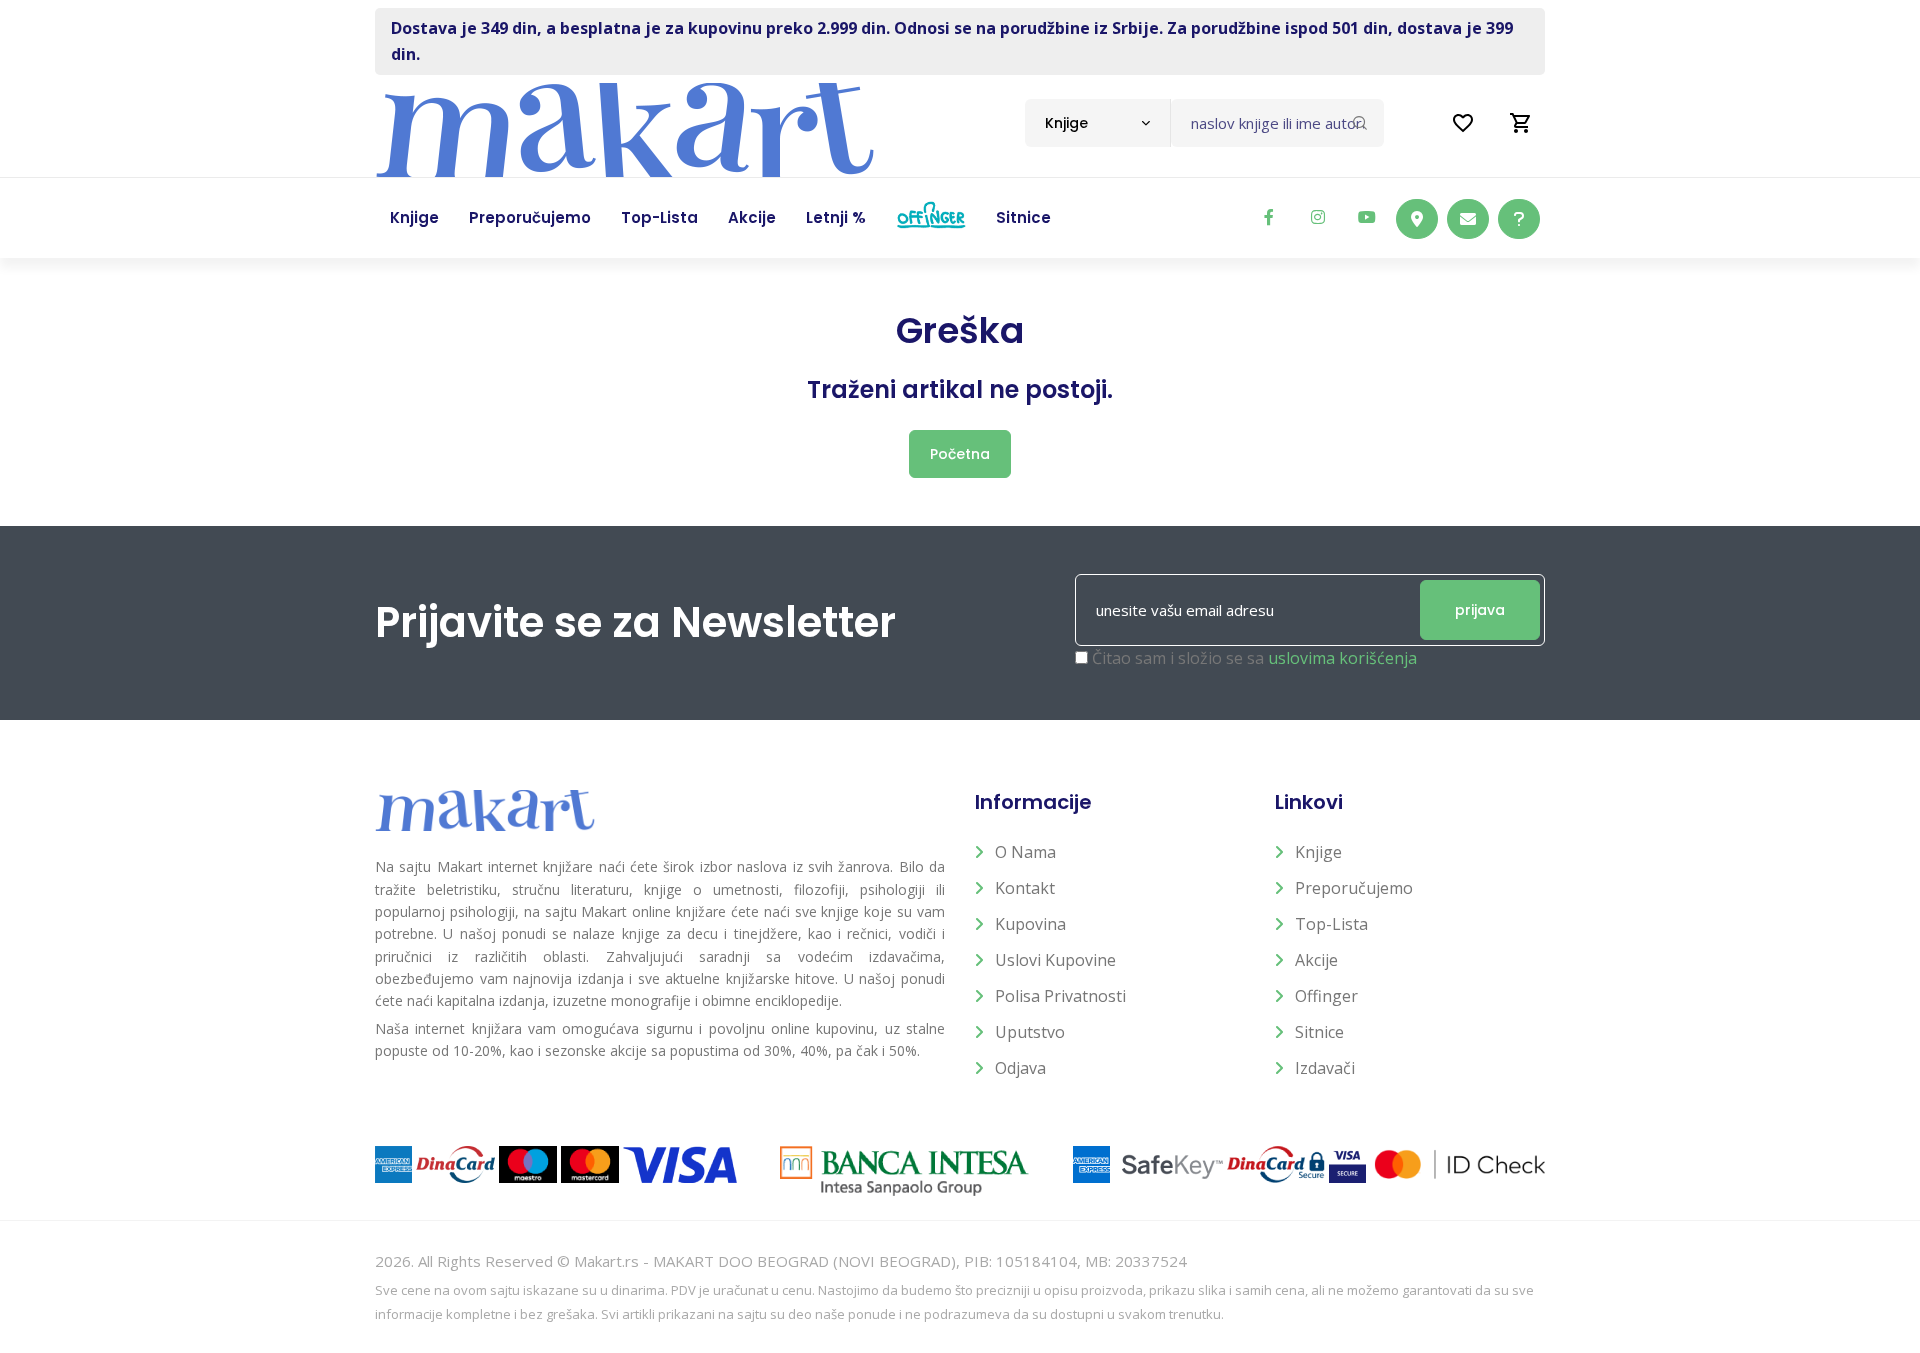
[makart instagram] (1318, 217)
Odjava (1020, 1068)
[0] (1521, 123)
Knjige (1318, 852)
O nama (1025, 852)
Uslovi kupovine (1055, 960)
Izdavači (1325, 1068)
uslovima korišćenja (1342, 658)
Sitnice (1319, 1032)
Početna (960, 454)
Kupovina (1030, 924)
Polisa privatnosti (1060, 996)
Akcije (1316, 960)
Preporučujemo (1354, 888)
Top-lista (1331, 924)
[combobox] (1097, 123)
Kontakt (1025, 888)
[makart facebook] (1269, 217)
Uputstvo (1030, 1032)
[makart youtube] (1367, 217)
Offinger (1326, 996)
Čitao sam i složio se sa (1254, 658)
